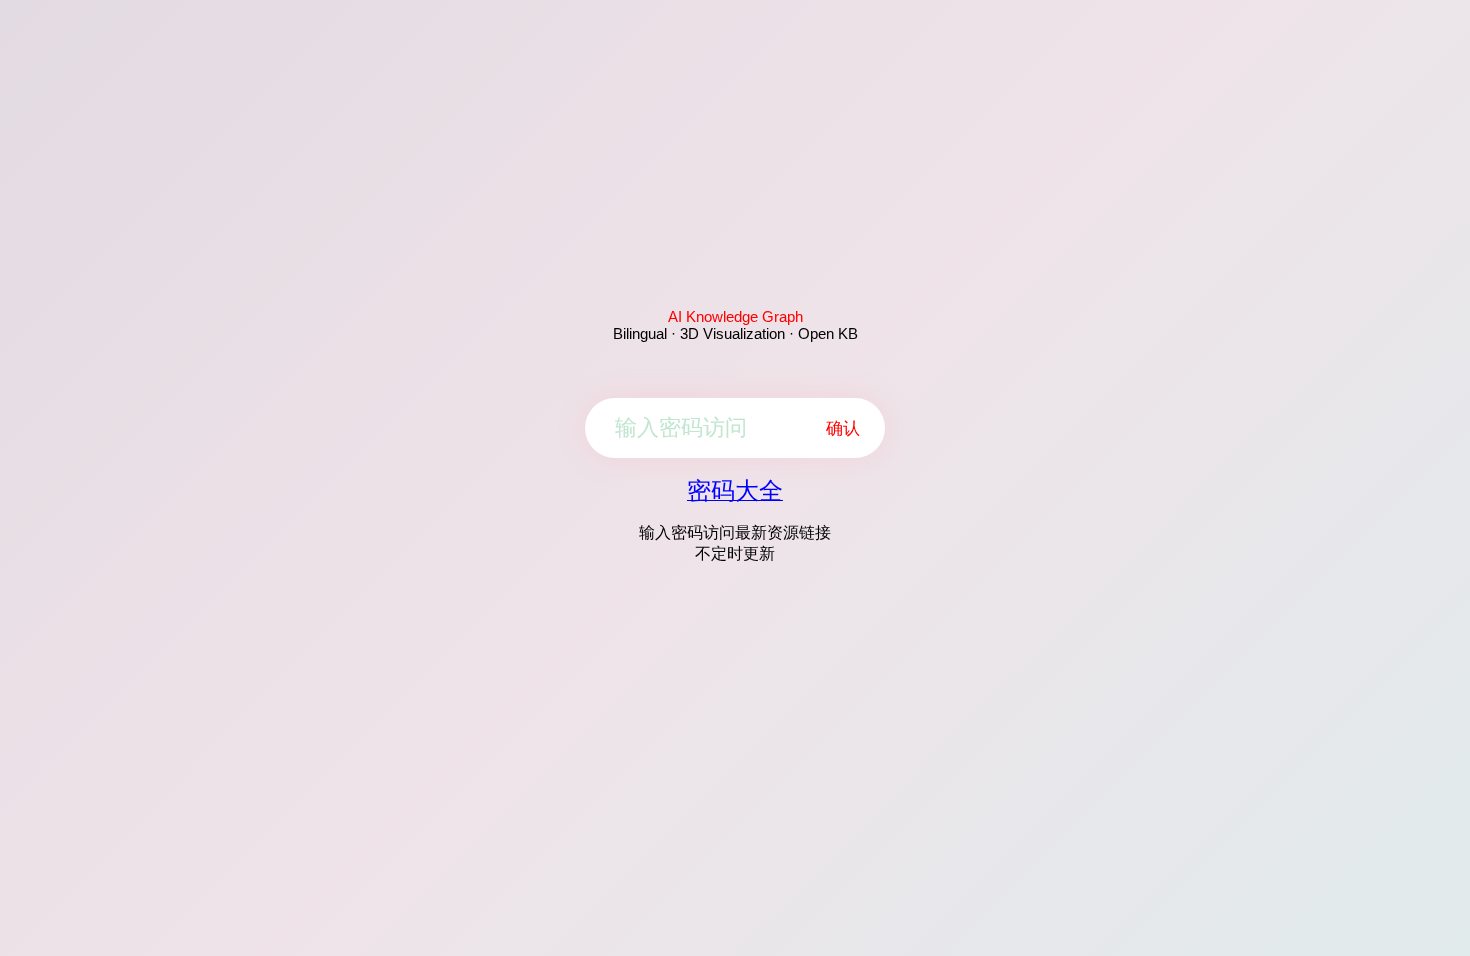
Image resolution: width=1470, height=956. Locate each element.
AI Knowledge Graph (735, 316)
